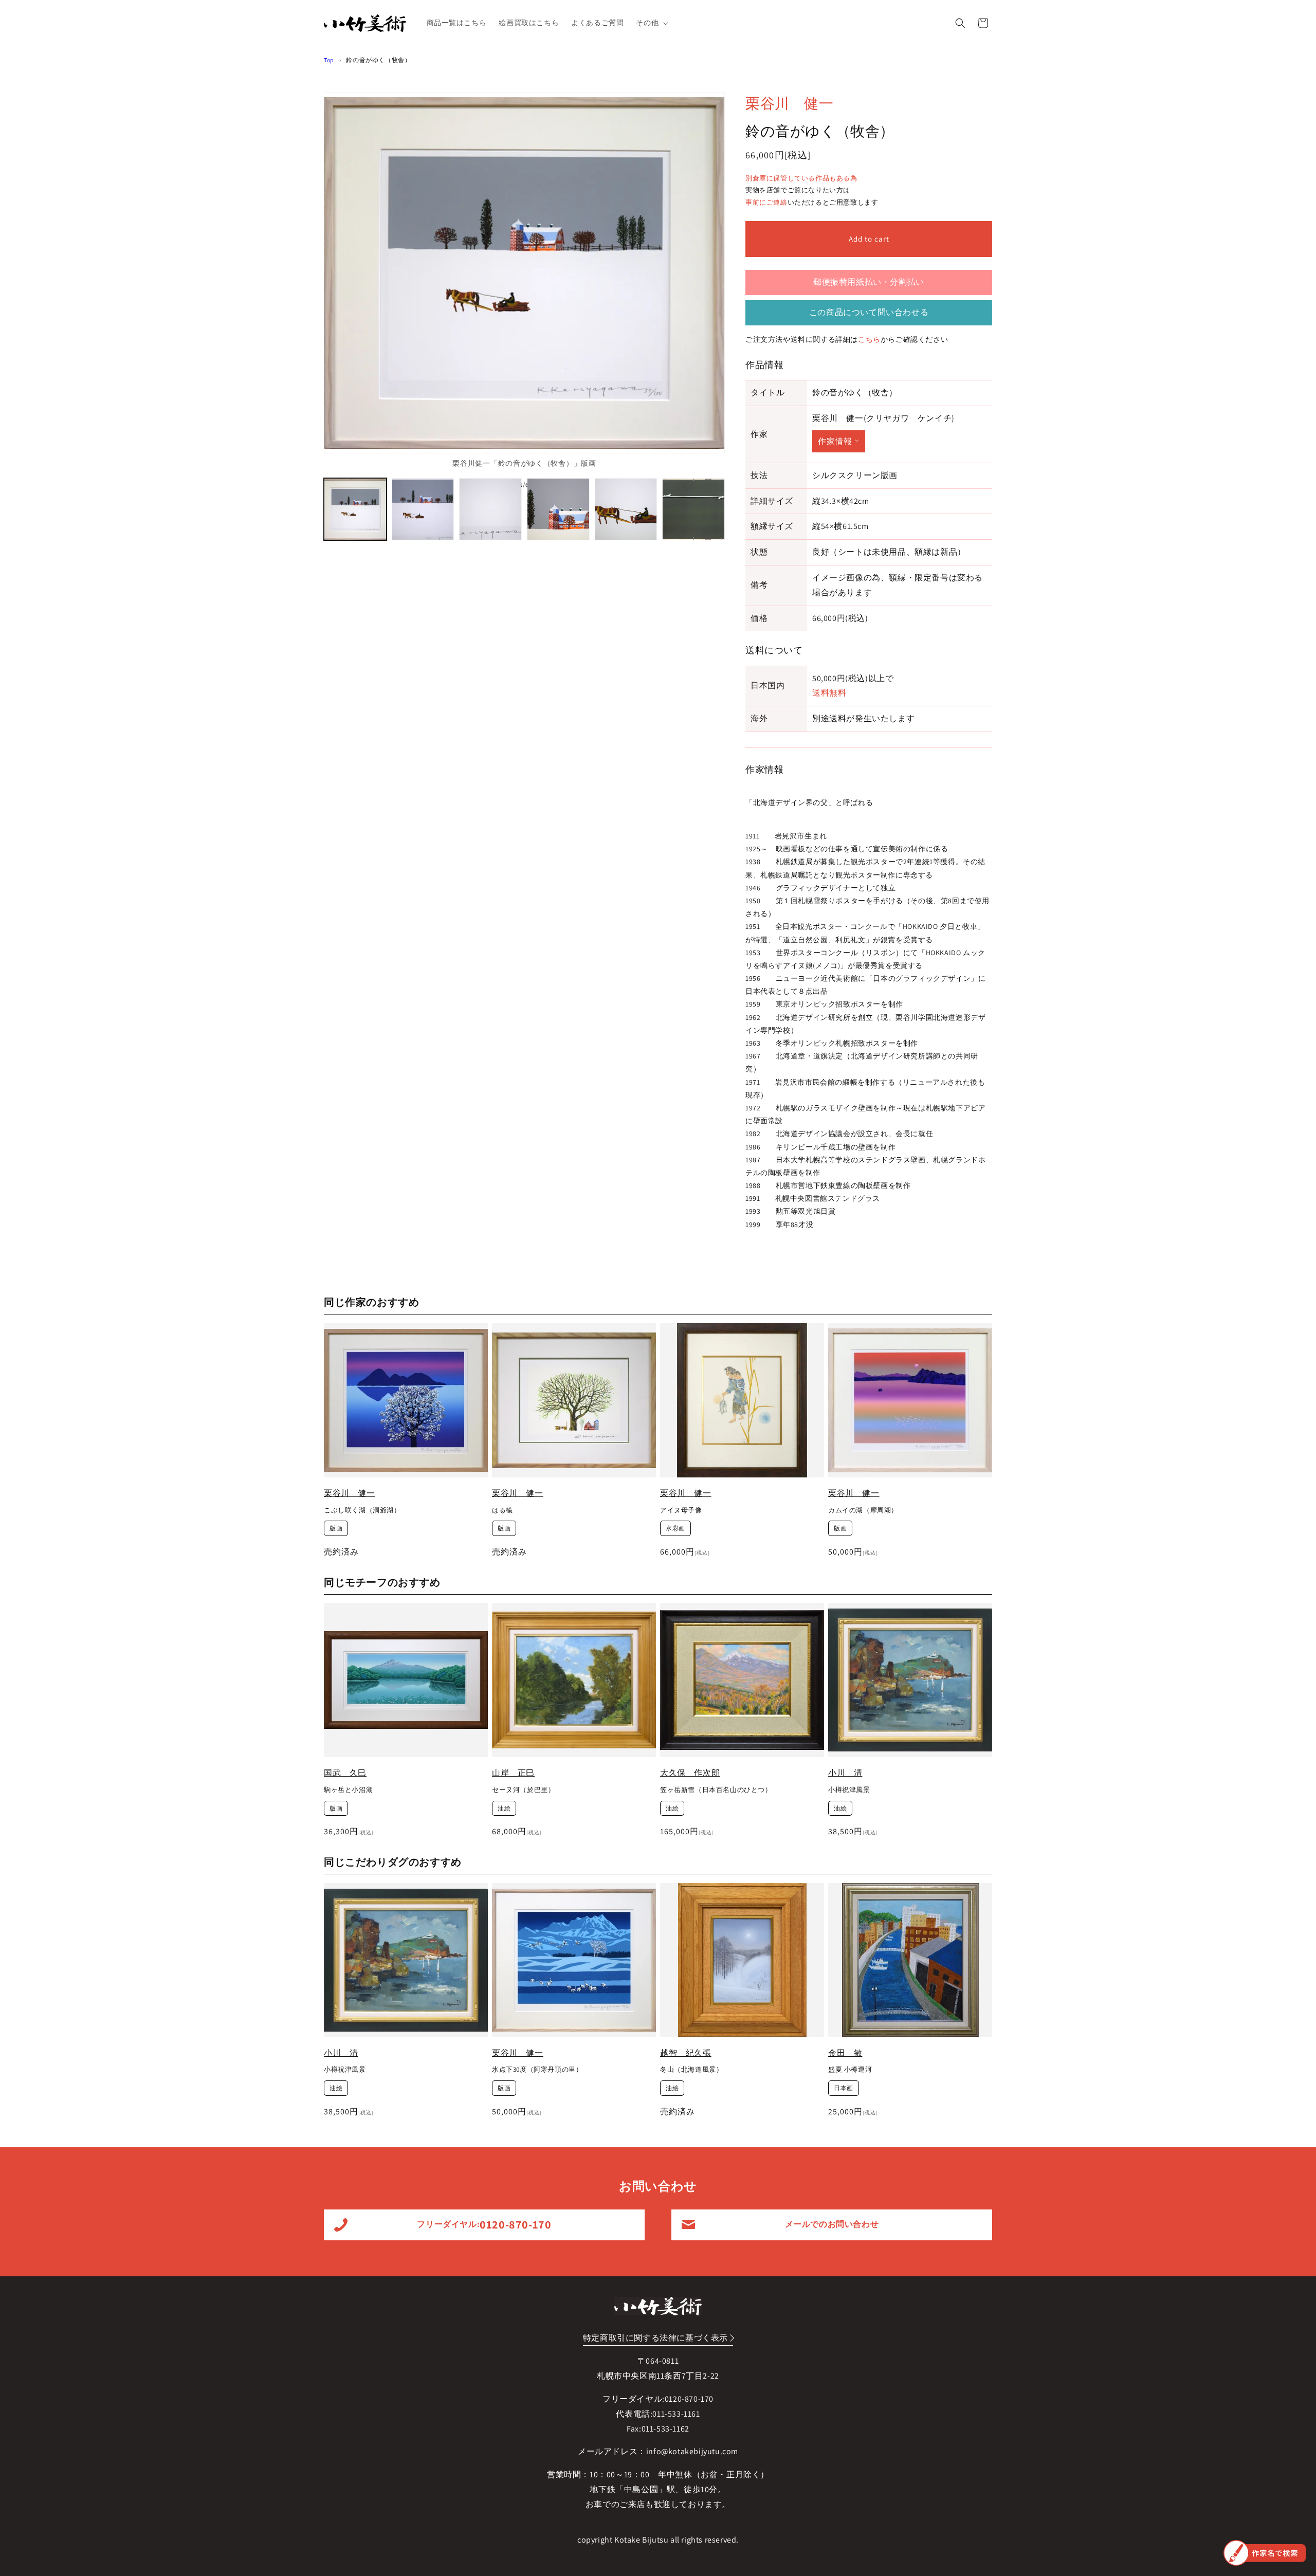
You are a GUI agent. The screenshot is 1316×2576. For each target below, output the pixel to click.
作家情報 (835, 441)
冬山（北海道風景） (691, 2070)
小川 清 (845, 1773)
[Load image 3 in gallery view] (490, 509)
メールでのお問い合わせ (832, 2224)
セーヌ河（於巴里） (523, 1790)
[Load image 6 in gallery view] (693, 509)
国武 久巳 (345, 1773)
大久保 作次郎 (690, 1773)
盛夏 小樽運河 (850, 2070)
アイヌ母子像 (681, 1510)
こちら (869, 339)
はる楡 (502, 1510)
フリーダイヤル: (484, 2224)
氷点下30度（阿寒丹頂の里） (537, 2070)
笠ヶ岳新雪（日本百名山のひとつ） (716, 1790)
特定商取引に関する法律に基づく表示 (655, 2338)
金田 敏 (845, 2053)
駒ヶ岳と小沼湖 (348, 1790)
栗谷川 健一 (790, 103)
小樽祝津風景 (849, 1790)
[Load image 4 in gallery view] (558, 509)
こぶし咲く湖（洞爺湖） (362, 1510)
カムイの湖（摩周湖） (863, 1510)
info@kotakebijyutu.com (692, 2451)
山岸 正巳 (513, 1773)
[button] (651, 23)
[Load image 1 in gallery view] (355, 509)
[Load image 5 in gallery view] (626, 509)
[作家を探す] (1265, 2553)
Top (329, 60)
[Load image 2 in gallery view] (423, 509)
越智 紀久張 (686, 2053)
